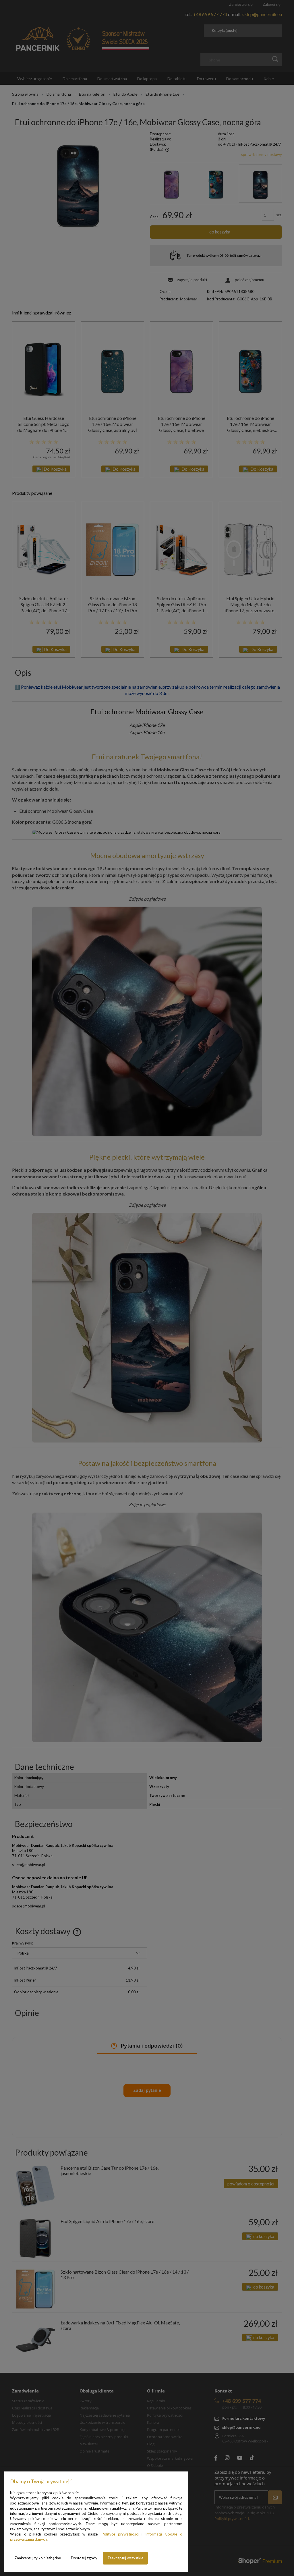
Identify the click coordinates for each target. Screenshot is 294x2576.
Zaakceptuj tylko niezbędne (38, 2558)
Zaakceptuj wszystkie (125, 2558)
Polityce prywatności (120, 2534)
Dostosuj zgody (84, 2558)
